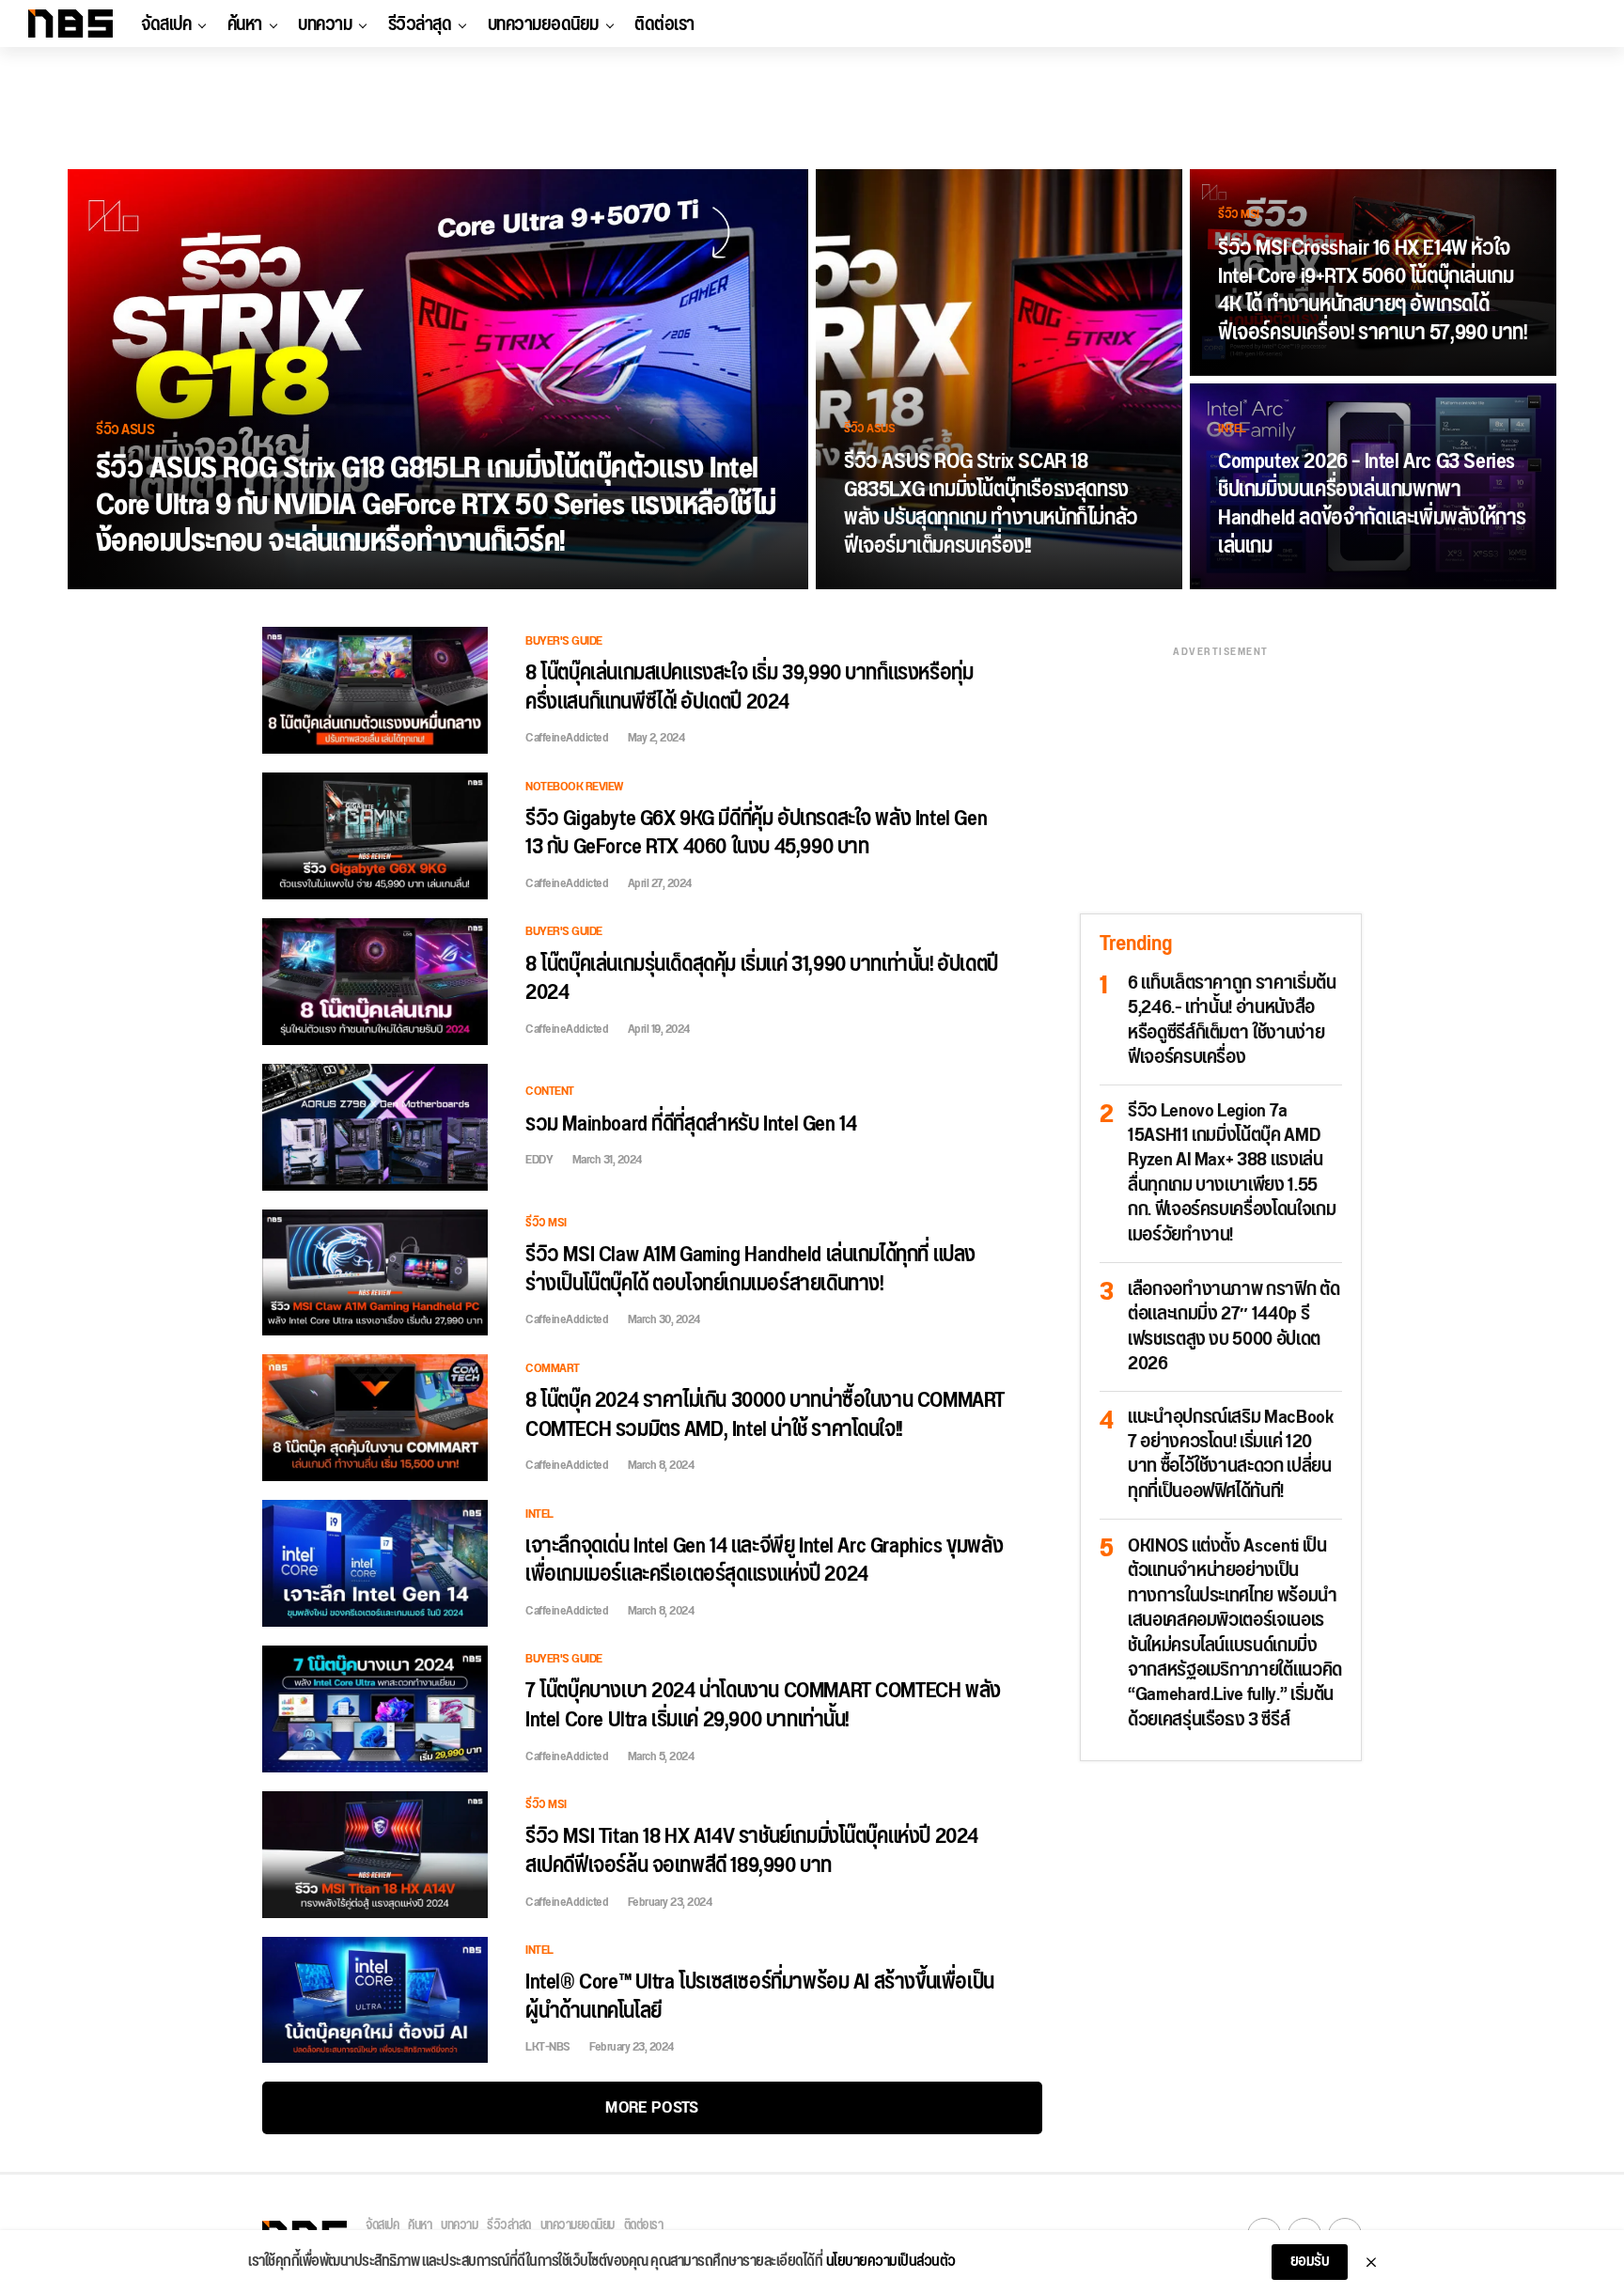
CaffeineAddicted (567, 738)
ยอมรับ (1310, 2262)
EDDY (539, 1160)
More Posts (652, 2107)
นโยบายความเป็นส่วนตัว (891, 2262)
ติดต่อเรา (664, 24)
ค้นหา (245, 24)
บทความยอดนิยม (543, 24)
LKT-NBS (548, 2047)
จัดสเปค (166, 24)
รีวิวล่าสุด (420, 24)
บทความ (325, 24)
